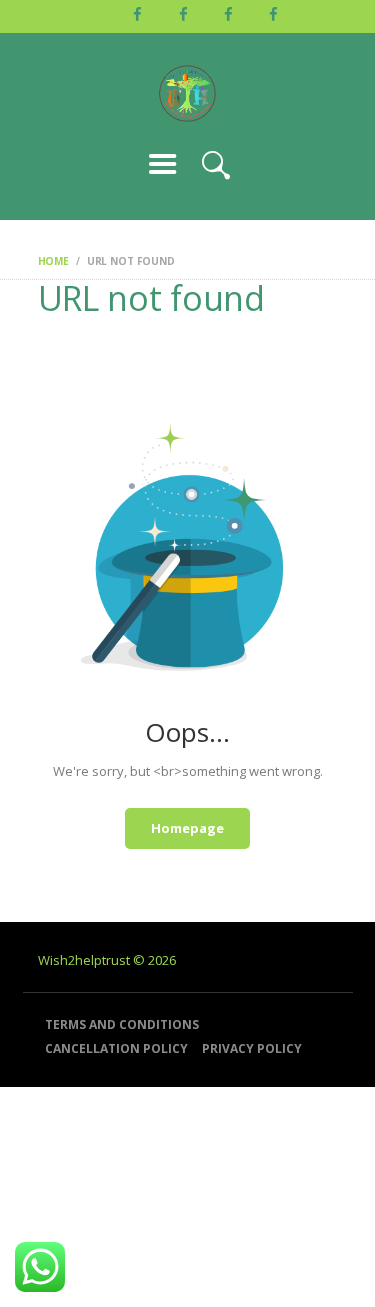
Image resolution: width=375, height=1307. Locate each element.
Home (53, 261)
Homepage (187, 828)
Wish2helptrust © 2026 (107, 960)
